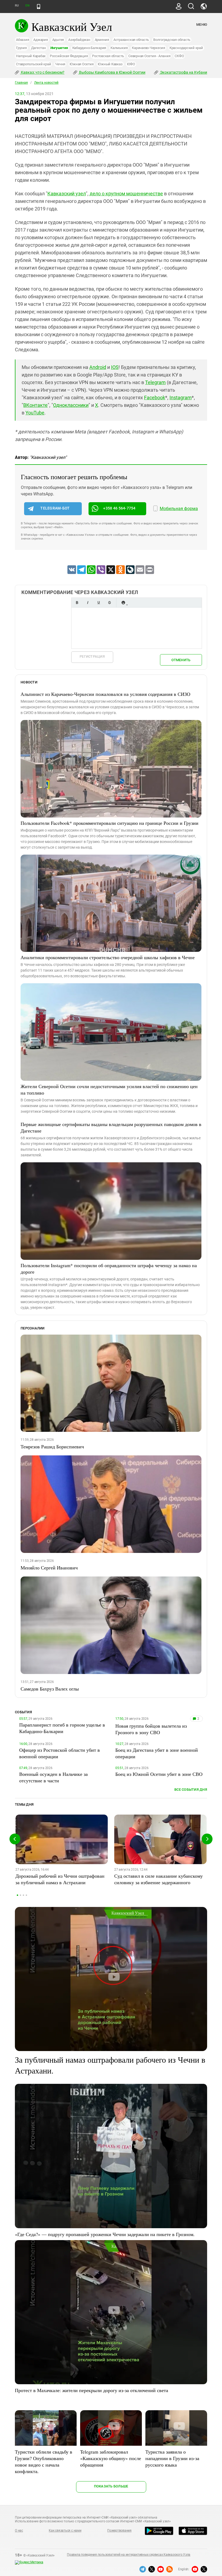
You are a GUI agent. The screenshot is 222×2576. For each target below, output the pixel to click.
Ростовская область (108, 56)
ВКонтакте (35, 405)
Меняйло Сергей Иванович (49, 1568)
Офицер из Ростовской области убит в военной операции (60, 1753)
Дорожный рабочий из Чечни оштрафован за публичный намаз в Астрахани (60, 1879)
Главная (21, 83)
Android (98, 367)
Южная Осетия (81, 64)
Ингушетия (59, 48)
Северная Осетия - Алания (149, 56)
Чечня (60, 64)
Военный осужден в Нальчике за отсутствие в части (53, 1777)
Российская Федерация (69, 56)
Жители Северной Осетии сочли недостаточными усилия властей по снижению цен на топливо (109, 1089)
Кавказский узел (67, 194)
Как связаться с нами (65, 2530)
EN (27, 6)
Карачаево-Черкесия (148, 48)
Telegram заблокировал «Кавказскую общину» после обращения (111, 2458)
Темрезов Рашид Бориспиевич (52, 1446)
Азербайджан (79, 40)
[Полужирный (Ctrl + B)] (77, 603)
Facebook (155, 398)
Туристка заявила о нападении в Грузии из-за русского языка (172, 2458)
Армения (102, 40)
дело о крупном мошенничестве (126, 194)
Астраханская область (131, 40)
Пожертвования (119, 2530)
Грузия (21, 48)
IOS (115, 367)
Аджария (40, 40)
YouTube (35, 413)
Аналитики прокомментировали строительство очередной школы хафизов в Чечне (108, 957)
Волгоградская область (172, 40)
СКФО (179, 56)
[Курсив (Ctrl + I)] (88, 603)
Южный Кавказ (110, 64)
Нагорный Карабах (31, 56)
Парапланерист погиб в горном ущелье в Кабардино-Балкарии (62, 1728)
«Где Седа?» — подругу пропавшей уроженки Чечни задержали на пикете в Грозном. (105, 2234)
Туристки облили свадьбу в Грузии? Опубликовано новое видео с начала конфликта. (44, 2461)
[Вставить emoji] (123, 603)
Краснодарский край (186, 48)
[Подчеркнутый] (99, 603)
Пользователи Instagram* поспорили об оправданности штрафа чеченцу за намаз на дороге (109, 1268)
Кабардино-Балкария (89, 48)
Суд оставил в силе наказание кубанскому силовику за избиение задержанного (159, 1879)
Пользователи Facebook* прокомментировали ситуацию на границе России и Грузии (110, 823)
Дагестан (39, 48)
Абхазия (22, 40)
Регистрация (92, 656)
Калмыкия (119, 48)
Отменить (181, 660)
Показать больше (111, 2486)
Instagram (181, 398)
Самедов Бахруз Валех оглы (50, 1689)
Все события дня (191, 1790)
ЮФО (131, 64)
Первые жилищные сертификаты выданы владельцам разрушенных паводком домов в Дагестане (111, 1127)
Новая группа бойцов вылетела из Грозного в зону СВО (151, 1729)
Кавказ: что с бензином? (42, 72)
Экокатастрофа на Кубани (183, 72)
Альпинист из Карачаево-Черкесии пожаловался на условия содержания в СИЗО (105, 694)
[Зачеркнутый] (109, 603)
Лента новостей (46, 83)
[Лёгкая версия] (39, 7)
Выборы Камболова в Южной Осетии (112, 72)
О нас (19, 2530)
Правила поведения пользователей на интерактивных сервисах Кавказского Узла (129, 2555)
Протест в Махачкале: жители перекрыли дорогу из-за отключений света (92, 2390)
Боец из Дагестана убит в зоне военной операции (157, 1753)
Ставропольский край (33, 64)
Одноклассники (71, 405)
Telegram (155, 382)
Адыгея (58, 40)
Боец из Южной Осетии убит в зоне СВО (159, 1774)
